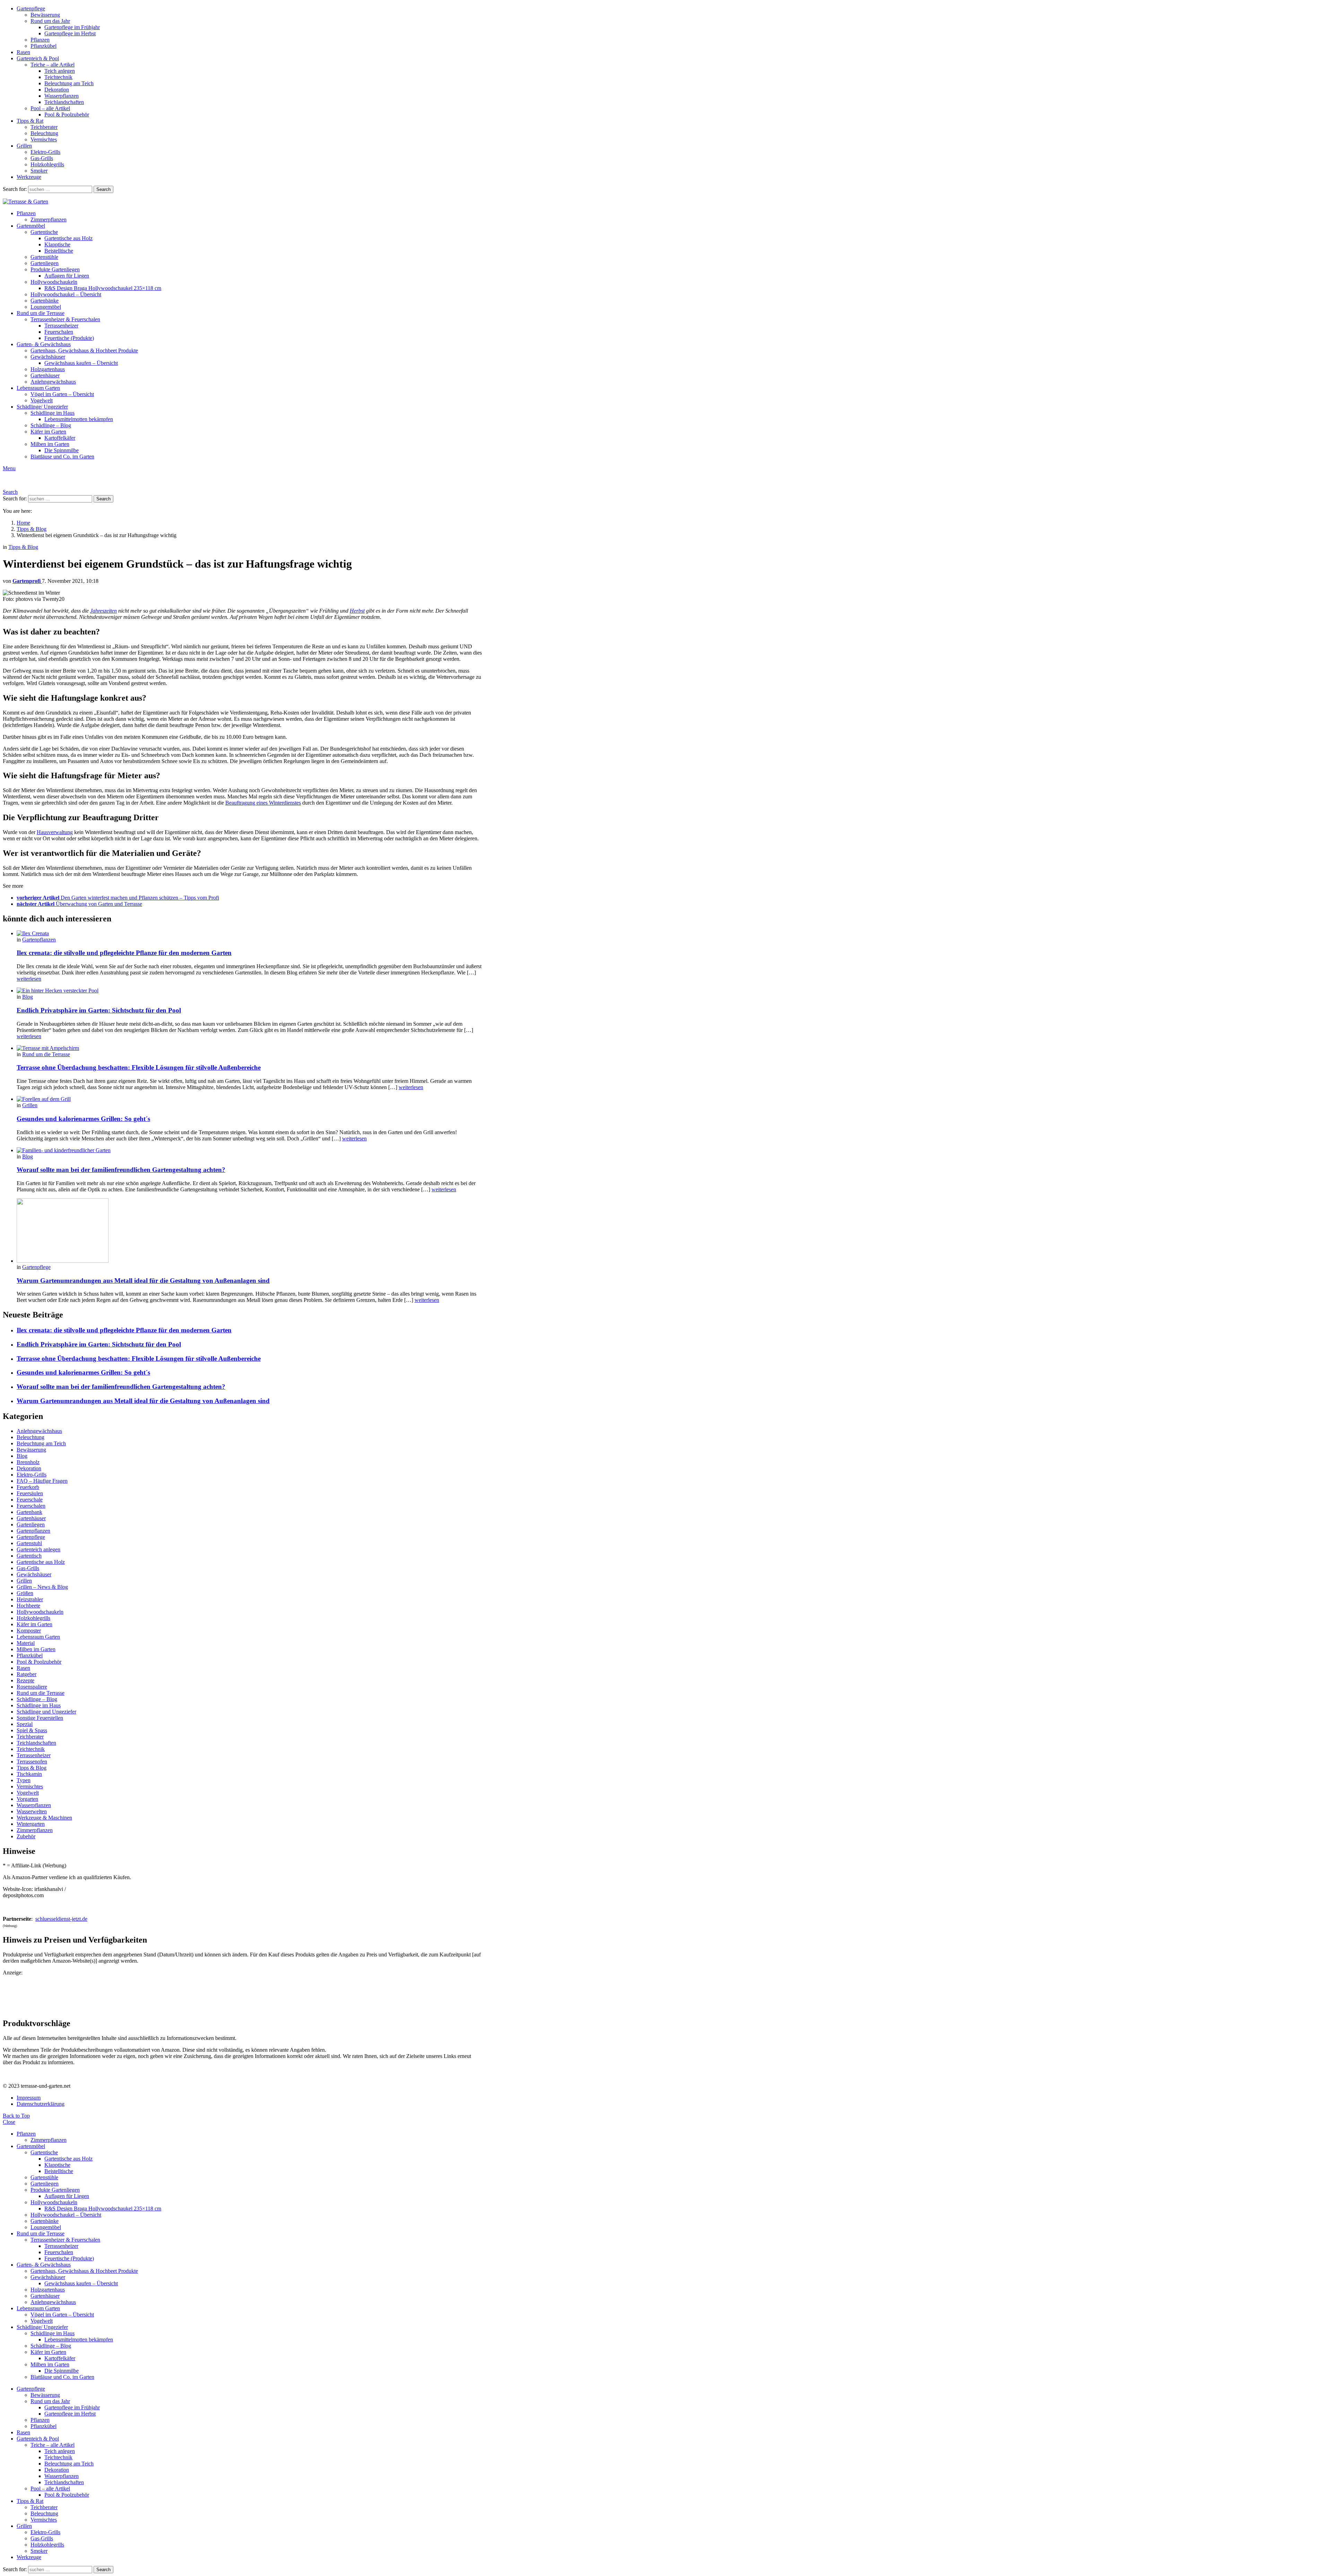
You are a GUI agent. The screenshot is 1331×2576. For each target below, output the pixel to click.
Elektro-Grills (45, 152)
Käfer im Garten (48, 432)
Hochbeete (28, 1606)
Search (103, 189)
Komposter (29, 1631)
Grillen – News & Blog (42, 1587)
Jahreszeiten (103, 611)
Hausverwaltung (55, 832)
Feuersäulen (30, 1493)
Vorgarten (27, 1799)
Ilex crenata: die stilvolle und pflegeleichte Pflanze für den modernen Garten (124, 953)
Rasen (23, 52)
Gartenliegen (45, 263)
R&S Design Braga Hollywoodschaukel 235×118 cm (103, 288)
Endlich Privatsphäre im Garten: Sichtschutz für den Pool (99, 1010)
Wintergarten (31, 1824)
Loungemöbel (46, 307)
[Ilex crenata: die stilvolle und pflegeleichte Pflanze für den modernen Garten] (249, 934)
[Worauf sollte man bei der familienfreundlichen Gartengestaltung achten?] (249, 1150)
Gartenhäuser (45, 375)
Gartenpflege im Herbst (70, 33)
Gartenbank (29, 1512)
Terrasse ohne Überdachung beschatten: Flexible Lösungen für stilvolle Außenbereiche (139, 1067)
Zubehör (26, 1836)
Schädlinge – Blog (51, 425)
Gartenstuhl (29, 1543)
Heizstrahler (30, 1599)
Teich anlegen (60, 71)
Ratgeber (27, 1674)
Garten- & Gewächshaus (44, 344)
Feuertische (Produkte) (69, 338)
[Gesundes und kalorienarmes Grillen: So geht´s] (249, 1099)
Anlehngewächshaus (53, 382)
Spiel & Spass (32, 1730)
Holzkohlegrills (47, 164)
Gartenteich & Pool (38, 58)
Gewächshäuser (48, 357)
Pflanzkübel (44, 46)
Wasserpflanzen (62, 96)
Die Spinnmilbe (62, 450)
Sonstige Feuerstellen (40, 1718)
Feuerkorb (28, 1487)
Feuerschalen (59, 332)
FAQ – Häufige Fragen (42, 1481)
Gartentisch (29, 1556)
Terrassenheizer (61, 326)
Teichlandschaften (64, 102)
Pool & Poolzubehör (67, 115)
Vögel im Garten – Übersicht (62, 394)
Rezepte (25, 1680)
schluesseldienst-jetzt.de (61, 1919)
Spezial (25, 1724)
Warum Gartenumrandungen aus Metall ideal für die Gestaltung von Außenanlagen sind (143, 1281)
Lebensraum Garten (38, 388)
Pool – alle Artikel (50, 108)
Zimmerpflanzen (49, 220)
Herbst (357, 611)
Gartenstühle (44, 257)
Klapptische (57, 244)
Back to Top (16, 2116)
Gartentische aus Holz (68, 238)
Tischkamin (29, 1774)
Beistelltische (59, 251)
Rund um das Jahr (50, 21)
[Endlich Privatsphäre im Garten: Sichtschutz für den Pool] (249, 991)
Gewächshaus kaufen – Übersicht (81, 363)
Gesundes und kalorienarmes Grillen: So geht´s (83, 1119)
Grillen (24, 146)
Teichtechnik (58, 77)
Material (26, 1643)
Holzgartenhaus (48, 369)
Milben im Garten (50, 444)
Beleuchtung (44, 133)
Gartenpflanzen (39, 940)
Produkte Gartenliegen (55, 269)
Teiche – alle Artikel (53, 65)
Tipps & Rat (30, 121)
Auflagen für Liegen (67, 276)
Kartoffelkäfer (60, 438)
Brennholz (28, 1462)
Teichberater (44, 127)
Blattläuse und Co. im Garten (62, 457)
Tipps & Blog (32, 1768)
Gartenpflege (31, 8)
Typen (24, 1780)
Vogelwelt (42, 400)
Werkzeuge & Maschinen (44, 1818)
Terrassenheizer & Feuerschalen (65, 319)
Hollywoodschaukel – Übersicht (66, 294)
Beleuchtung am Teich (69, 83)
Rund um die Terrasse (41, 313)
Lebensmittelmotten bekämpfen (79, 419)
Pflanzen (40, 40)
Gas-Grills (42, 158)
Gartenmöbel (31, 226)
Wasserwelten (32, 1811)
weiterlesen (29, 979)
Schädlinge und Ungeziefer (46, 1712)
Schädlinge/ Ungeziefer (42, 407)
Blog (28, 997)
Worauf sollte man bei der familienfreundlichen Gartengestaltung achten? (121, 1170)
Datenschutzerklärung (41, 2104)
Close (9, 2122)
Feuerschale (30, 1500)
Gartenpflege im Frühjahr (72, 27)
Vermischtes (44, 139)
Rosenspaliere (32, 1687)
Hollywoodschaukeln (54, 282)
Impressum (29, 2098)
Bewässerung (45, 15)
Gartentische (44, 232)
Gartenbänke (45, 301)
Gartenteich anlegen (38, 1549)
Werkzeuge (29, 177)
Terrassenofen (32, 1762)
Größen (25, 1593)
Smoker (39, 171)
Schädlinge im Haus (53, 413)
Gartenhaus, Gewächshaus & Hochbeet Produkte (84, 351)
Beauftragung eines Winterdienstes (263, 803)
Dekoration (57, 90)
